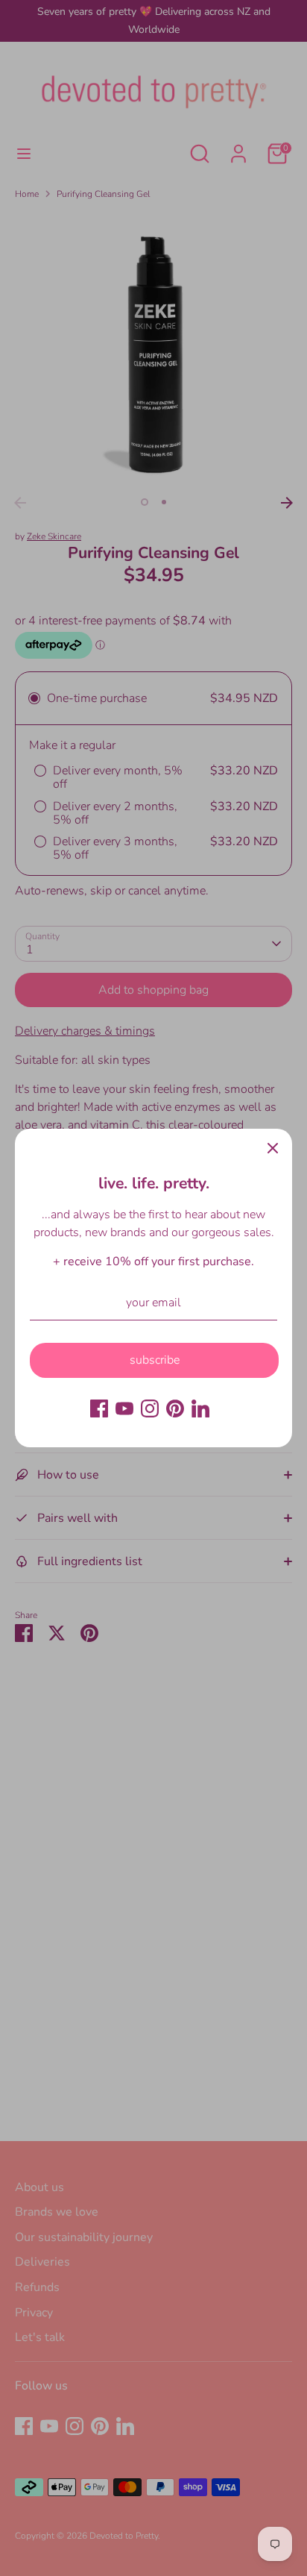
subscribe (155, 1360)
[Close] (273, 1148)
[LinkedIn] (200, 1408)
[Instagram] (150, 1408)
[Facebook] (99, 1408)
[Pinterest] (175, 1408)
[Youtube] (124, 1408)
